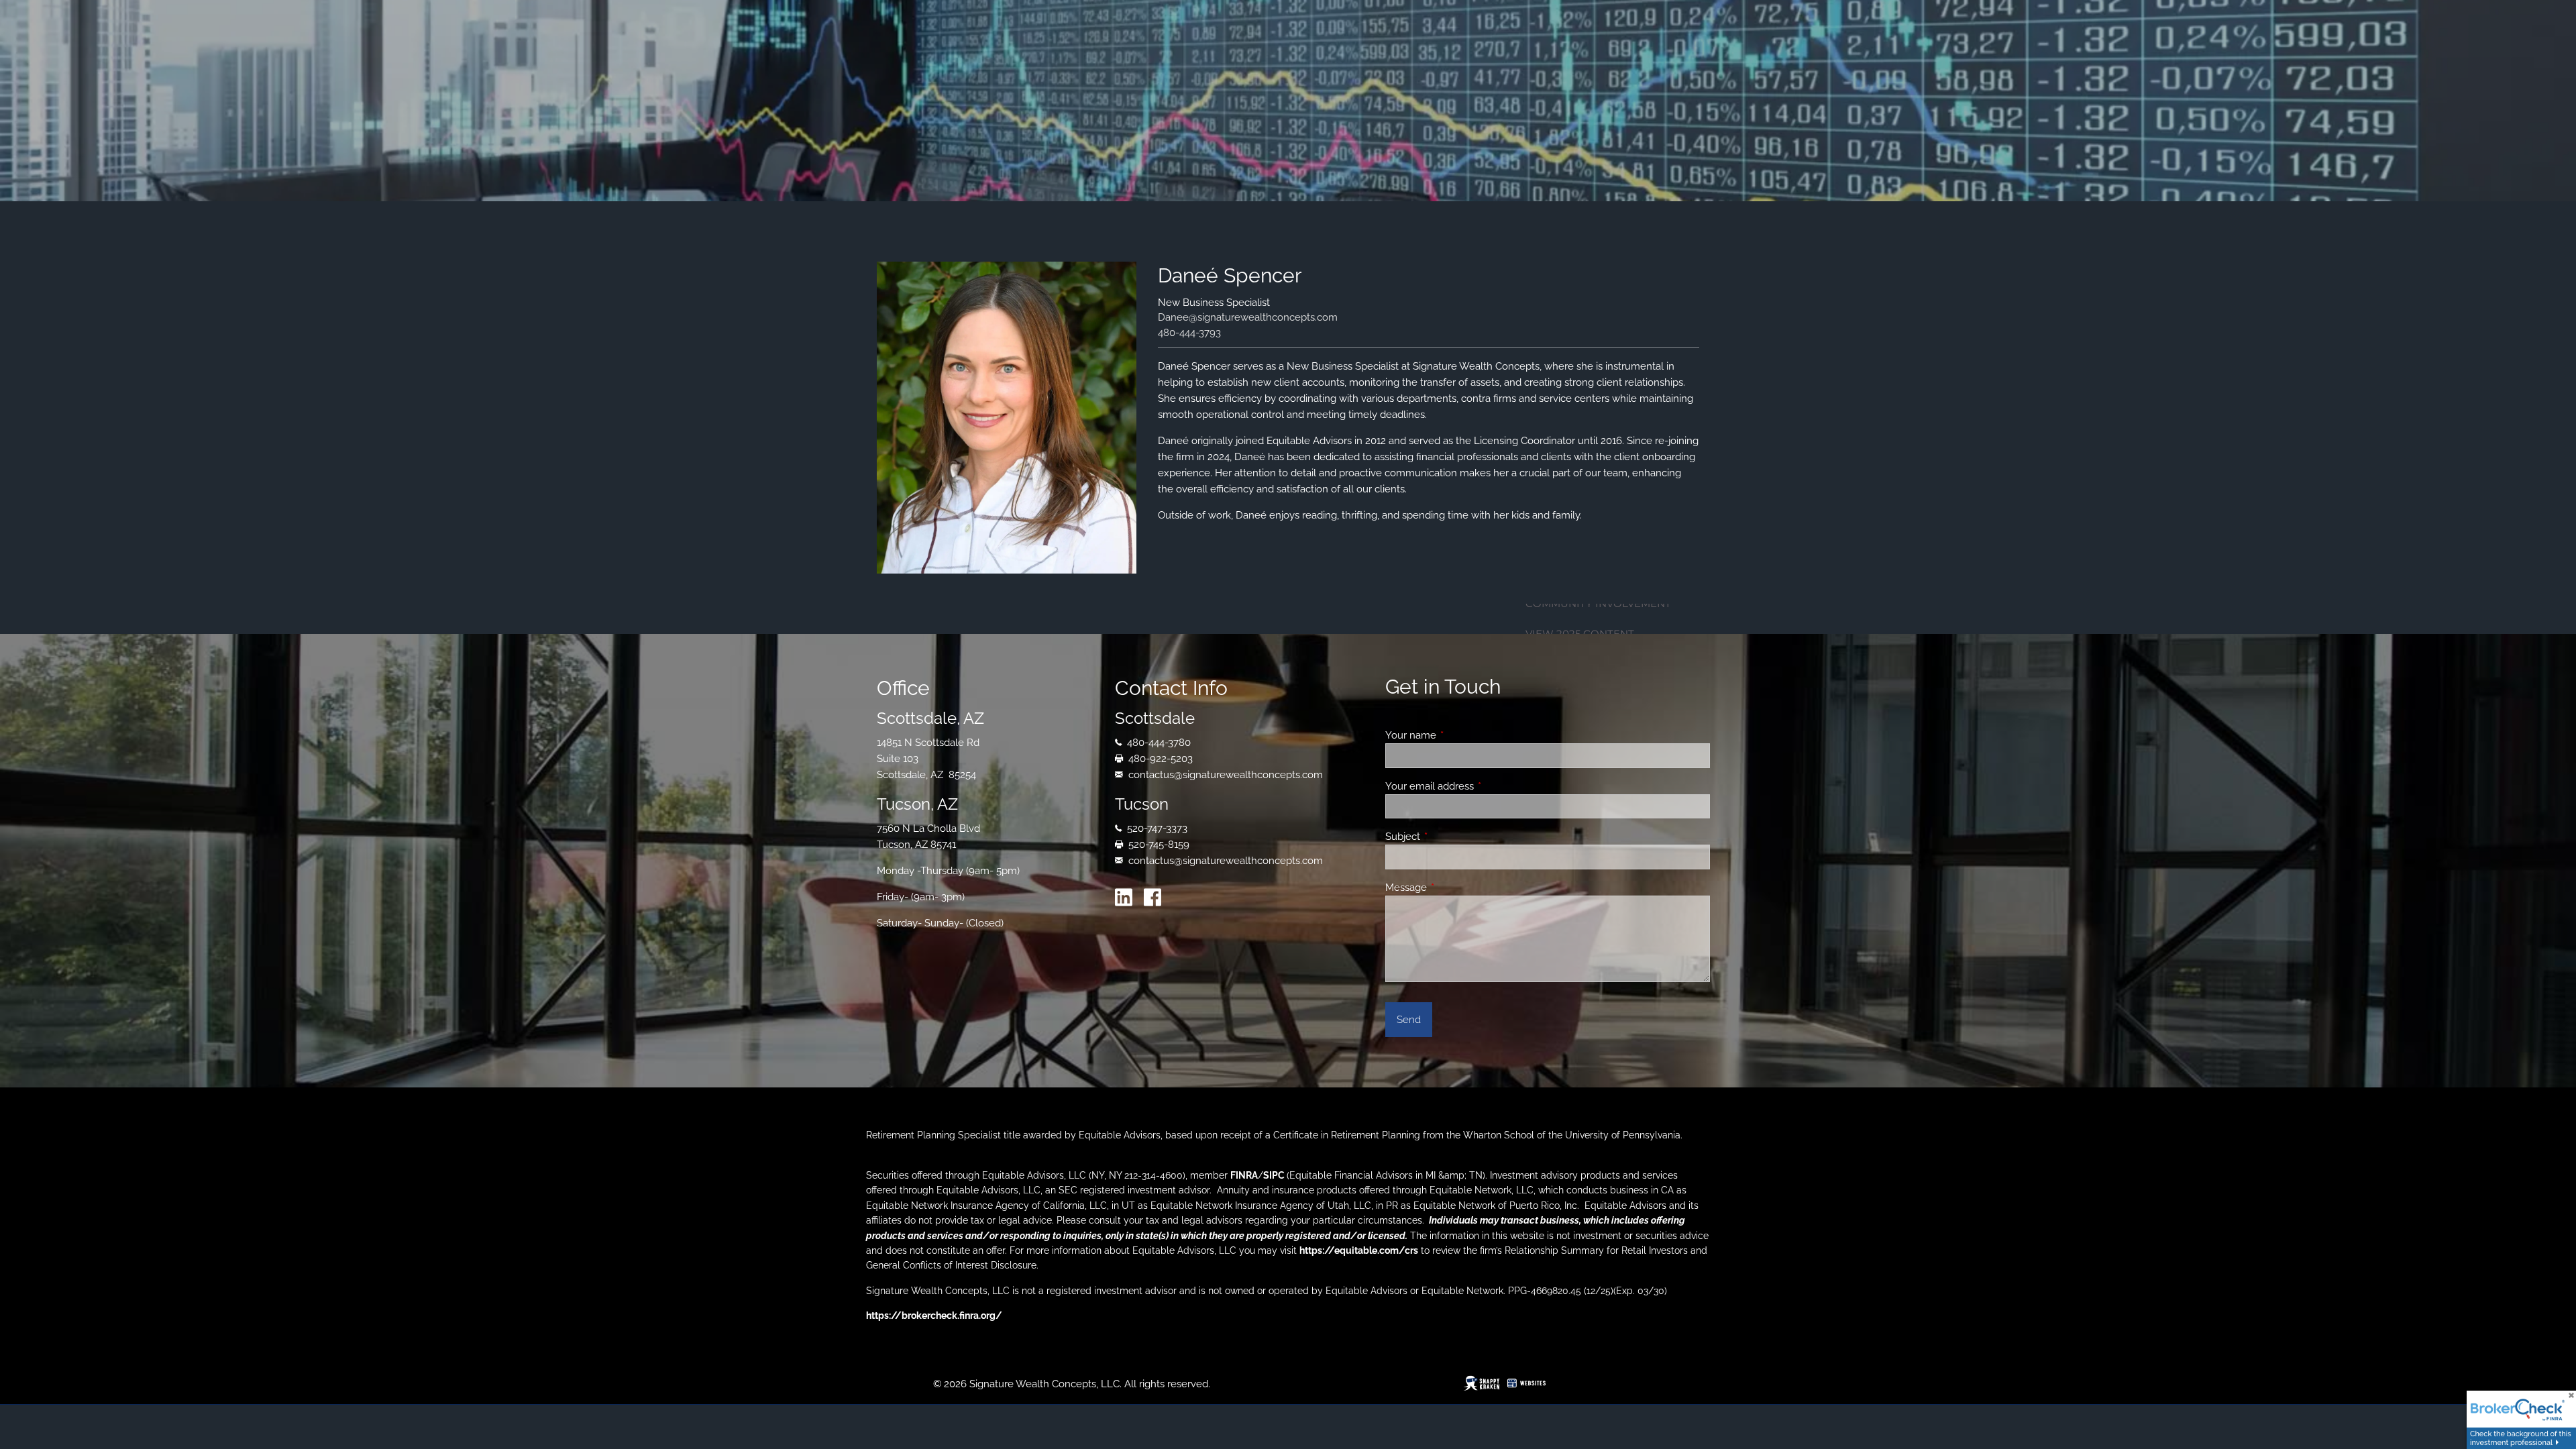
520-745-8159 (1159, 845)
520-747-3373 (1157, 828)
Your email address (1478, 786)
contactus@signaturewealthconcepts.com (1226, 775)
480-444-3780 (1159, 743)
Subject (1451, 837)
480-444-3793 (1189, 333)
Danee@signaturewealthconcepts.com (1248, 317)
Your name (1459, 735)
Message (1455, 888)
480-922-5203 (1161, 759)
